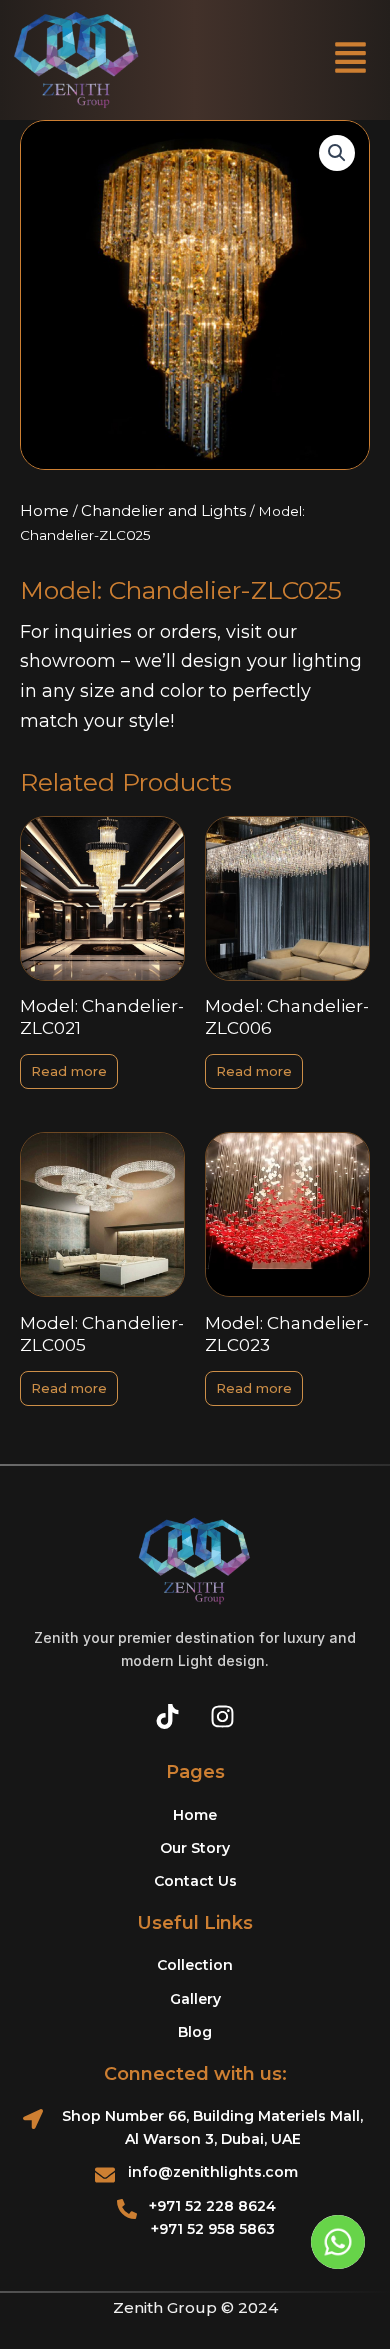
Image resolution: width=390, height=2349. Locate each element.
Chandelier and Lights (163, 510)
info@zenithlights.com (213, 2172)
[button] (351, 60)
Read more (69, 1071)
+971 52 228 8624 (212, 2206)
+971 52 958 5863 (213, 2229)
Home (44, 510)
